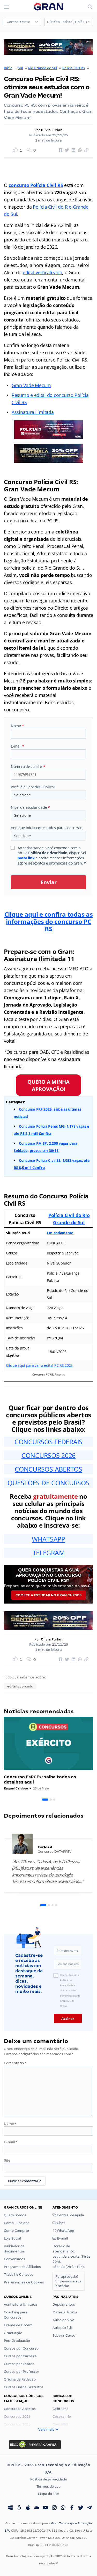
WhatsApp (65, 2231)
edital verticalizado (43, 272)
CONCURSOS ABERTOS (48, 1469)
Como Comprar (17, 2231)
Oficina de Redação (20, 2379)
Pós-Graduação (17, 2341)
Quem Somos (15, 2215)
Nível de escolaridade (30, 807)
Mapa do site (48, 2494)
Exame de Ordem (18, 2325)
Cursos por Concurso (21, 2348)
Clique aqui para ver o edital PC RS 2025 (39, 1365)
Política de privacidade (49, 2479)
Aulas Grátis (63, 2328)
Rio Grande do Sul (43, 68)
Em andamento (60, 1233)
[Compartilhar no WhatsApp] (79, 150)
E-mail (18, 746)
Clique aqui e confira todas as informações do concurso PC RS (49, 921)
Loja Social (12, 2238)
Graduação (13, 2333)
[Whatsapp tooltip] (63, 2508)
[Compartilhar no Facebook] (60, 150)
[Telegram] (89, 2508)
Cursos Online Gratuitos (24, 2387)
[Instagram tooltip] (54, 2508)
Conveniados (14, 2259)
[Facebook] (72, 2508)
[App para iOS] (28, 2508)
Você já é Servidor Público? (33, 787)
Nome (17, 726)
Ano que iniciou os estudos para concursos (47, 828)
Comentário (15, 2063)
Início (8, 68)
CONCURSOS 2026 (48, 1455)
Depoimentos (64, 2304)
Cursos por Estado (19, 2364)
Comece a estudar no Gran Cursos (48, 1595)
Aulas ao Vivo (63, 2320)
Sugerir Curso (64, 2335)
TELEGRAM (49, 1553)
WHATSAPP (48, 1539)
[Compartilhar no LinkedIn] (73, 150)
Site (7, 2160)
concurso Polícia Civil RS (36, 185)
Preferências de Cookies (24, 2282)
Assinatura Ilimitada (33, 412)
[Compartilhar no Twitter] (66, 150)
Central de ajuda (70, 2215)
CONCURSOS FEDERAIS (48, 1442)
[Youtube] (46, 2508)
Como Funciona (17, 2223)
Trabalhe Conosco (19, 2275)
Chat (61, 2223)
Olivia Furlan (52, 130)
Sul (20, 68)
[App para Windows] (10, 2508)
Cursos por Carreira (20, 2356)
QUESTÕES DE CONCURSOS (48, 1483)
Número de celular (28, 767)
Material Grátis (65, 2312)
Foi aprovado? (68, 2281)
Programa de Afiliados (22, 2267)
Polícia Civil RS (74, 68)
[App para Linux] (19, 2508)
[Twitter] (81, 2508)
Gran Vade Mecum (31, 385)
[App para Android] (37, 2508)
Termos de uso (48, 2487)
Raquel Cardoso (16, 1788)
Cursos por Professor (22, 2372)
